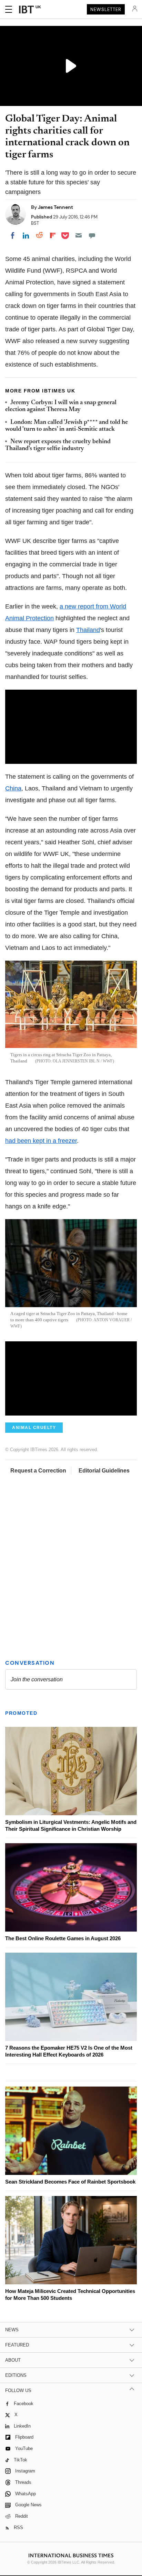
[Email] (79, 235)
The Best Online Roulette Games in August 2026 (63, 1938)
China (13, 788)
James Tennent (55, 207)
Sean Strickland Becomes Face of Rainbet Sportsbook (70, 2182)
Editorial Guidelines (104, 1471)
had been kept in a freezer (41, 1141)
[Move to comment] (92, 235)
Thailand (88, 630)
